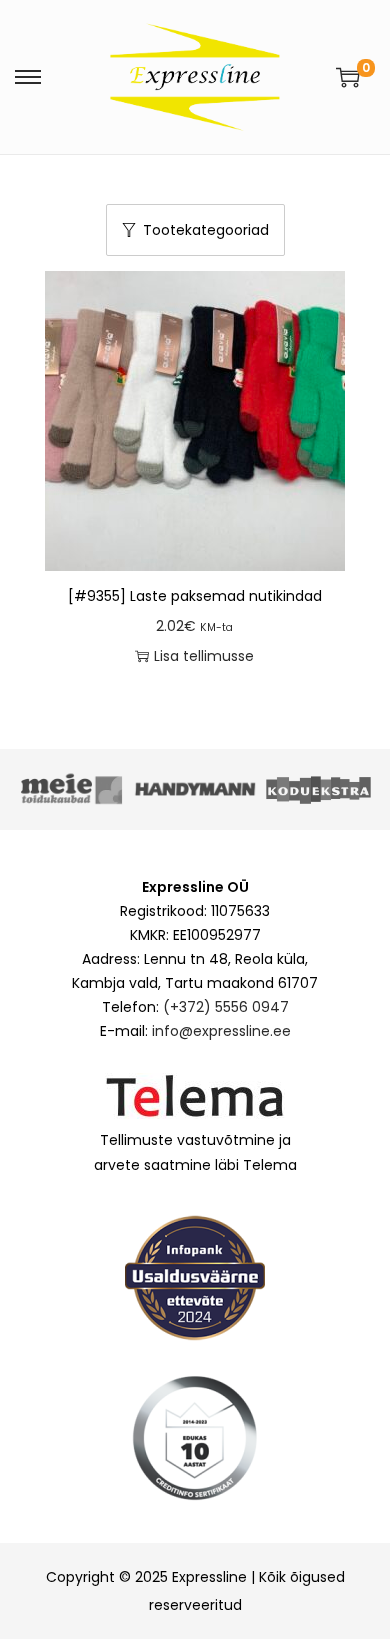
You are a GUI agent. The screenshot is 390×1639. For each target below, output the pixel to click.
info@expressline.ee (221, 1031)
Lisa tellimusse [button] (204, 656)
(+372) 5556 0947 (226, 1007)
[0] (348, 77)
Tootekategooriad (206, 230)
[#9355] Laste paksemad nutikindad (195, 596)
